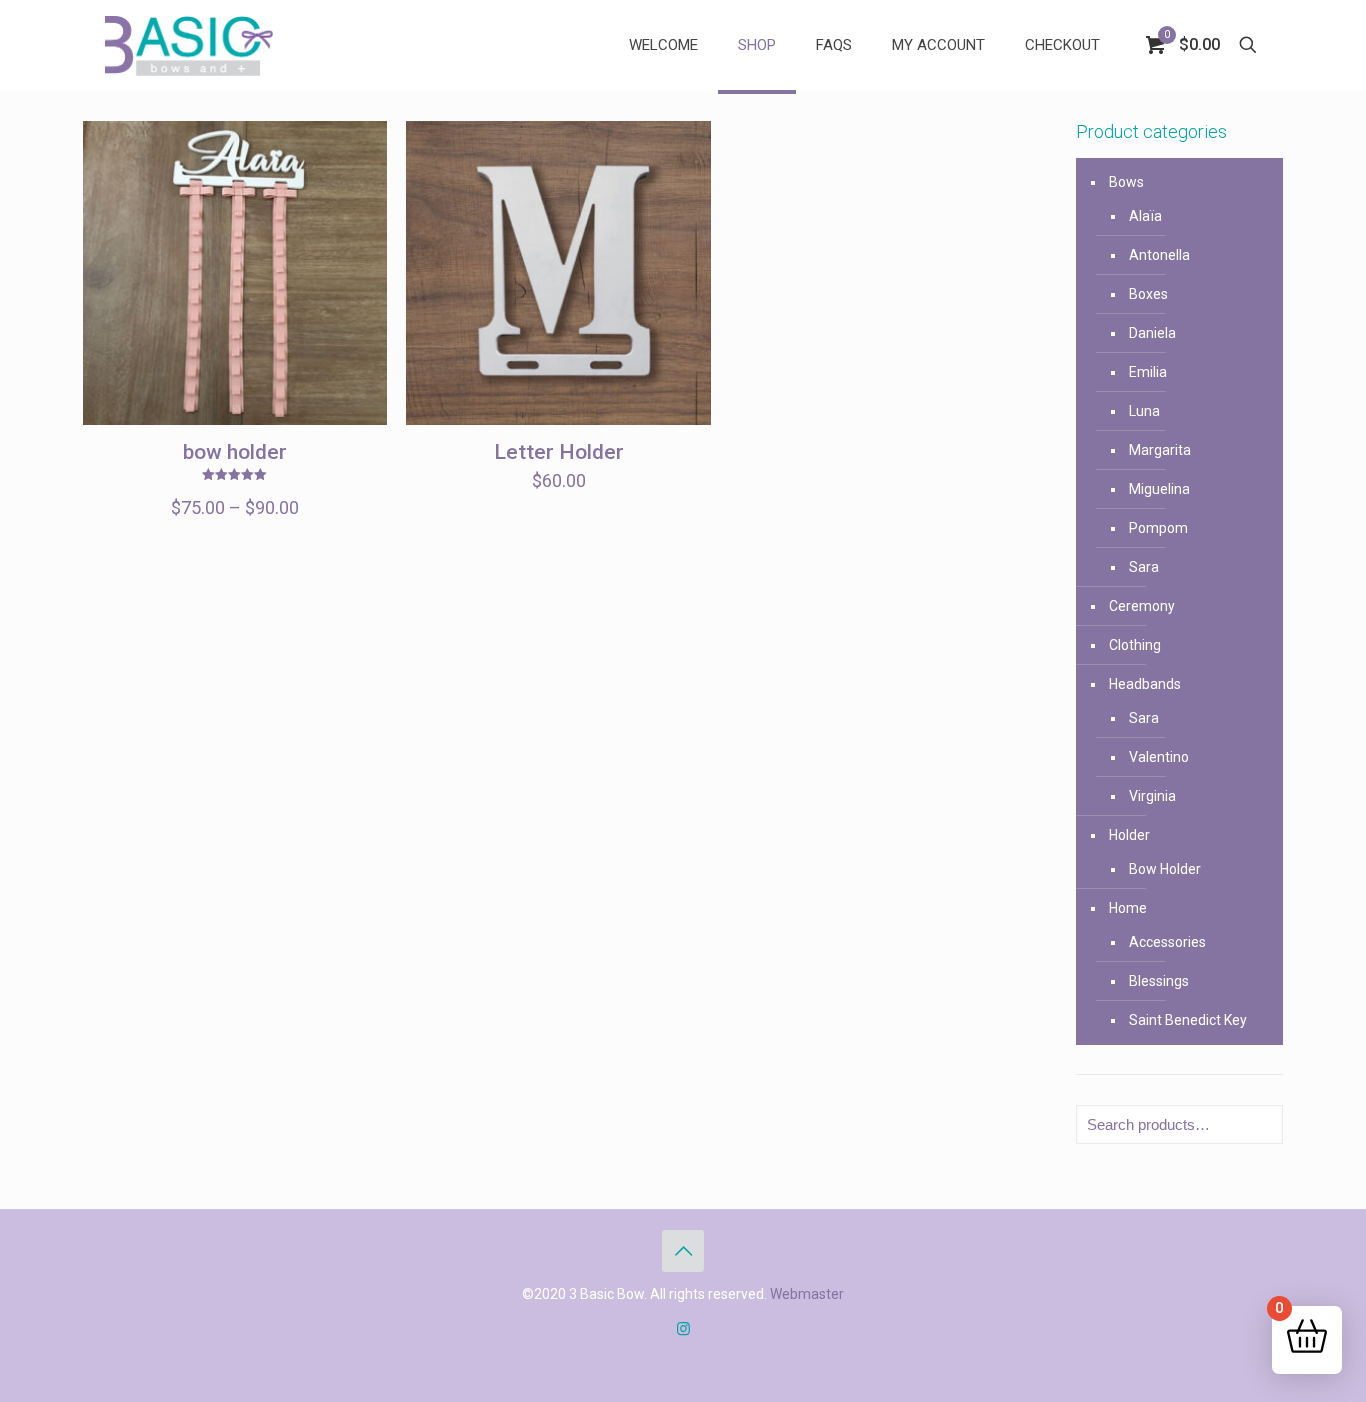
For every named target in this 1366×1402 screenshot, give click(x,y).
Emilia (1148, 372)
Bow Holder (1165, 869)
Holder (1129, 835)
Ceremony (1142, 606)
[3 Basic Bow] (189, 45)
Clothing (1135, 645)
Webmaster (807, 1294)
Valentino (1159, 757)
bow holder (235, 452)
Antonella (1159, 255)
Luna (1144, 411)
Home (1128, 908)
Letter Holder (559, 452)
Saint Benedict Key (1188, 1020)
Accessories (1167, 942)
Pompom (1158, 528)
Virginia (1152, 796)
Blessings (1159, 981)
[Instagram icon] (683, 1329)
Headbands (1145, 684)
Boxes (1148, 294)
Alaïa (1145, 216)
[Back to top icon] (683, 1251)
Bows (1126, 182)
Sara (1144, 567)
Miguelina (1159, 489)
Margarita (1160, 450)
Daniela (1152, 333)
